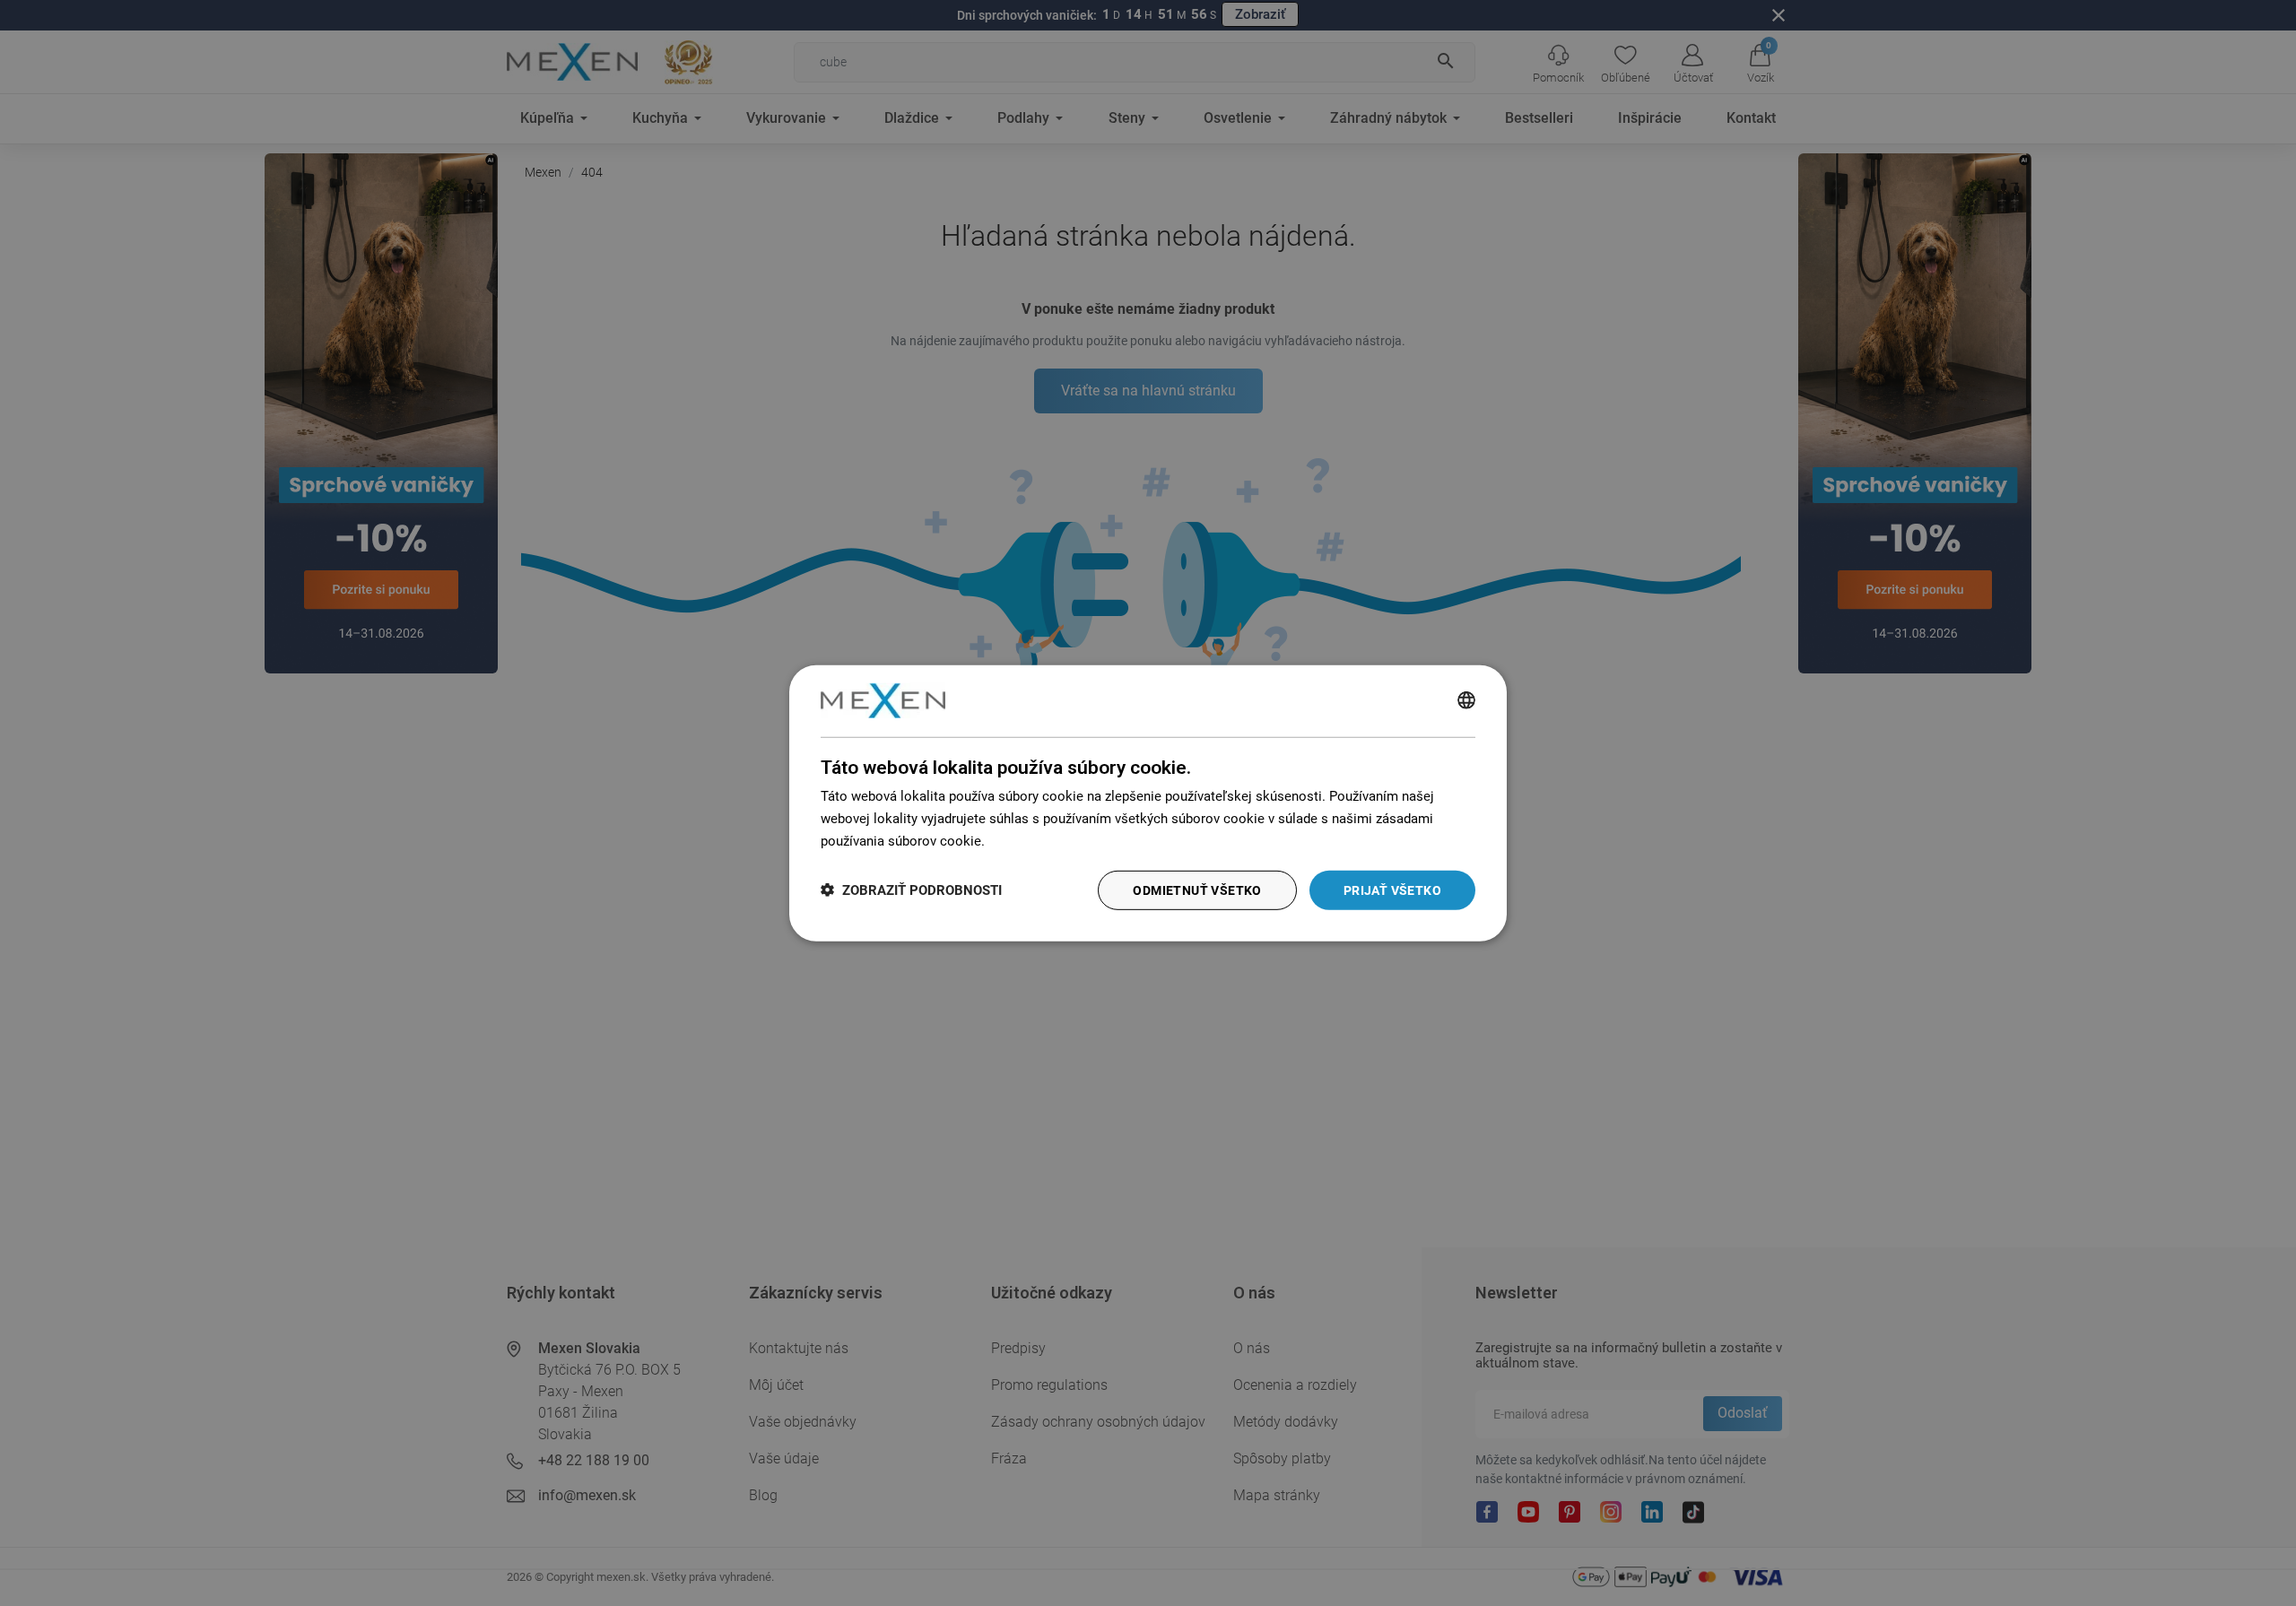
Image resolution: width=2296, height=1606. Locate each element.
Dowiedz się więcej (1046, 840)
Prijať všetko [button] (1392, 890)
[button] (911, 890)
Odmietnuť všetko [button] (1197, 890)
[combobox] (1466, 700)
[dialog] (1148, 803)
